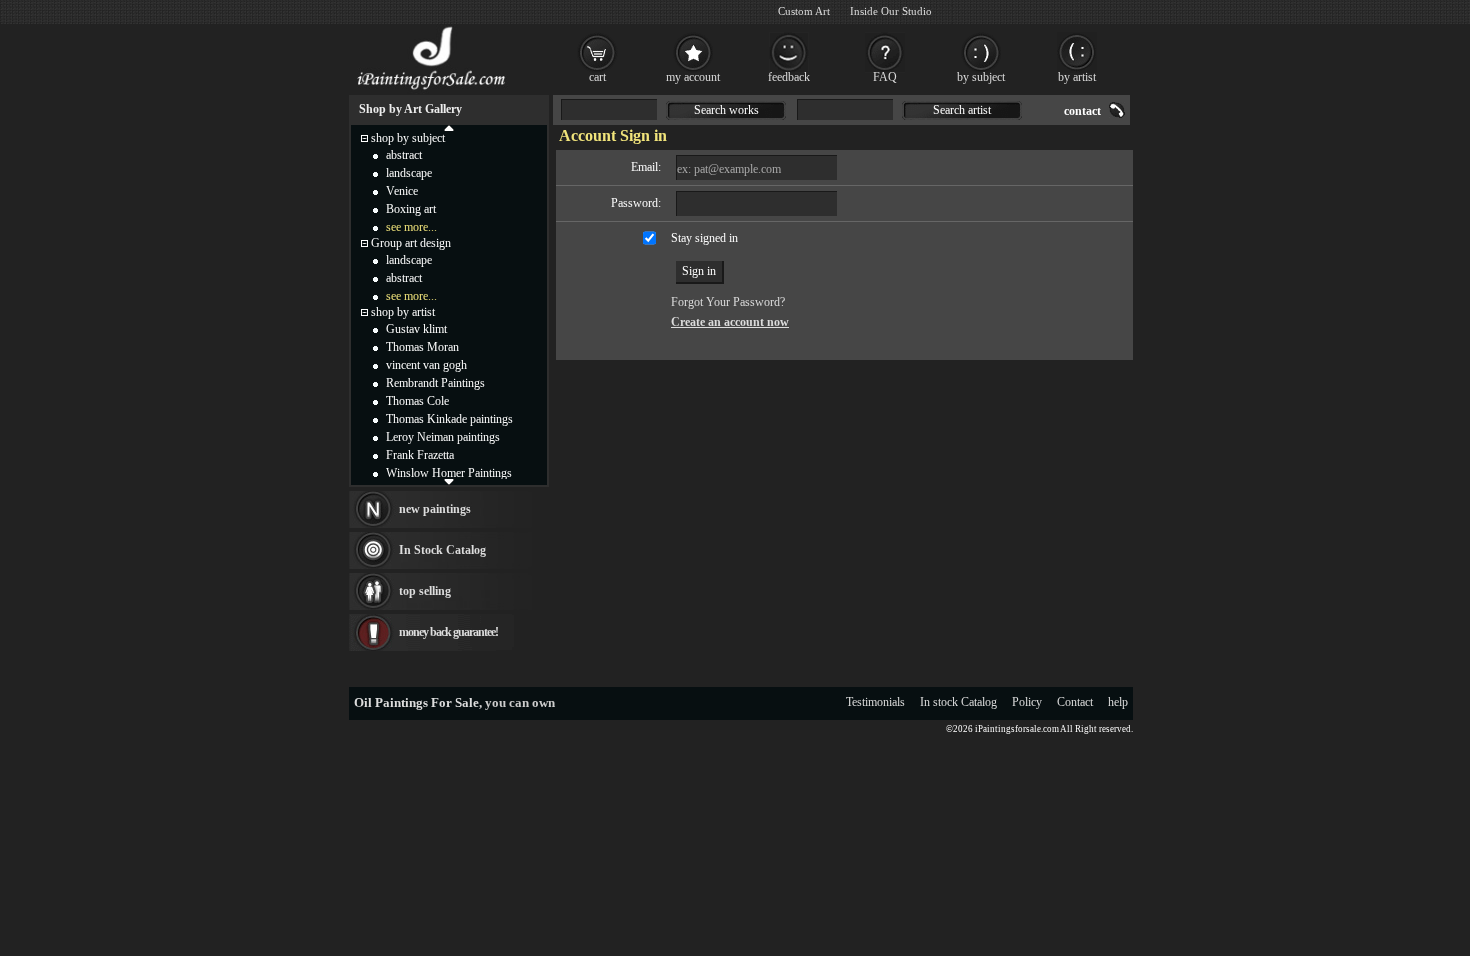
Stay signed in (704, 238)
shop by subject (408, 138)
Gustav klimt (416, 329)
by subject (981, 77)
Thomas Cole (417, 401)
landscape (409, 173)
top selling (425, 591)
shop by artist (403, 312)
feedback (789, 77)
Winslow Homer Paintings (449, 473)
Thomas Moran (422, 347)
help (1118, 702)
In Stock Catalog (442, 550)
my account (693, 77)
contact (1082, 111)
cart (597, 77)
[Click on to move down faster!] (449, 481)
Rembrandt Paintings (435, 383)
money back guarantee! (448, 632)
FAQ (885, 77)
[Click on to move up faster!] (449, 127)
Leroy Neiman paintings (443, 437)
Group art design (411, 243)
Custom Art (804, 11)
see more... (411, 227)
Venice (402, 191)
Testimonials (875, 702)
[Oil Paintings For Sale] (432, 90)
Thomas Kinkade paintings (449, 419)
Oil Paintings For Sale (416, 702)
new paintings (435, 509)
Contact (1075, 702)
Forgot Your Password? (728, 302)
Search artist (962, 110)
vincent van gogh (426, 365)
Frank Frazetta (420, 455)
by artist (1077, 77)
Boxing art (411, 209)
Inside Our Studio (891, 11)
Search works (726, 110)
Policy (1027, 702)
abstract (404, 155)
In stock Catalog (958, 702)
